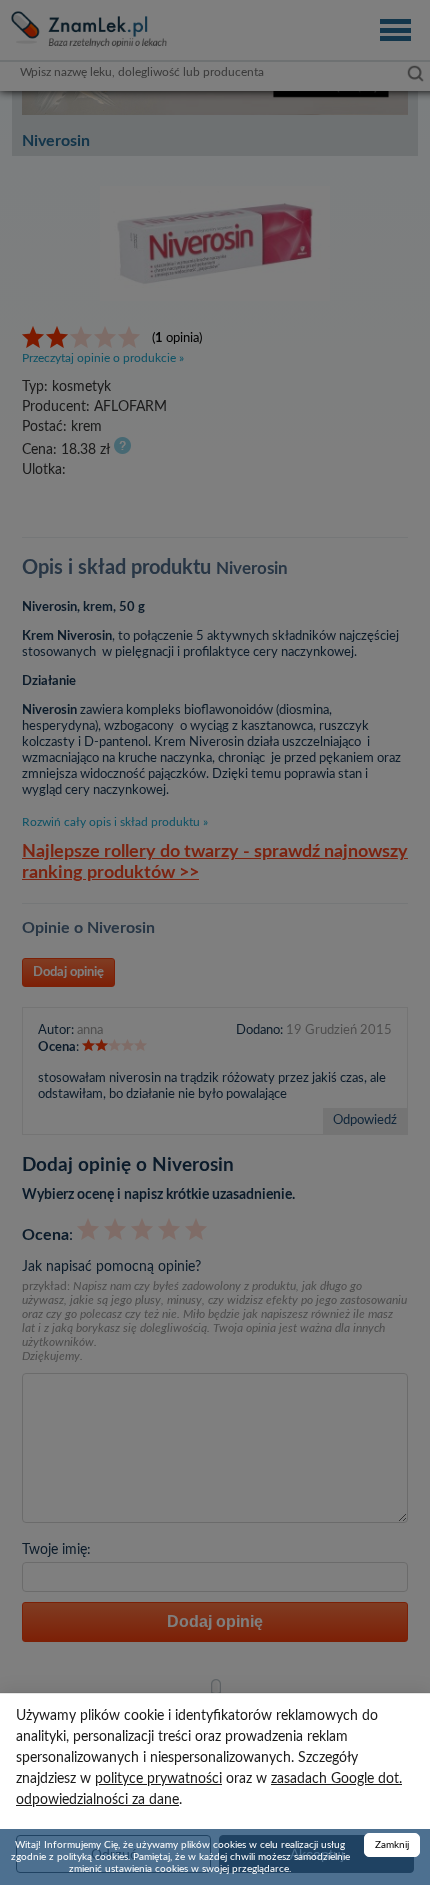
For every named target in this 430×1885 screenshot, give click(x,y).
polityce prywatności (158, 1779)
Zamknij (392, 1845)
